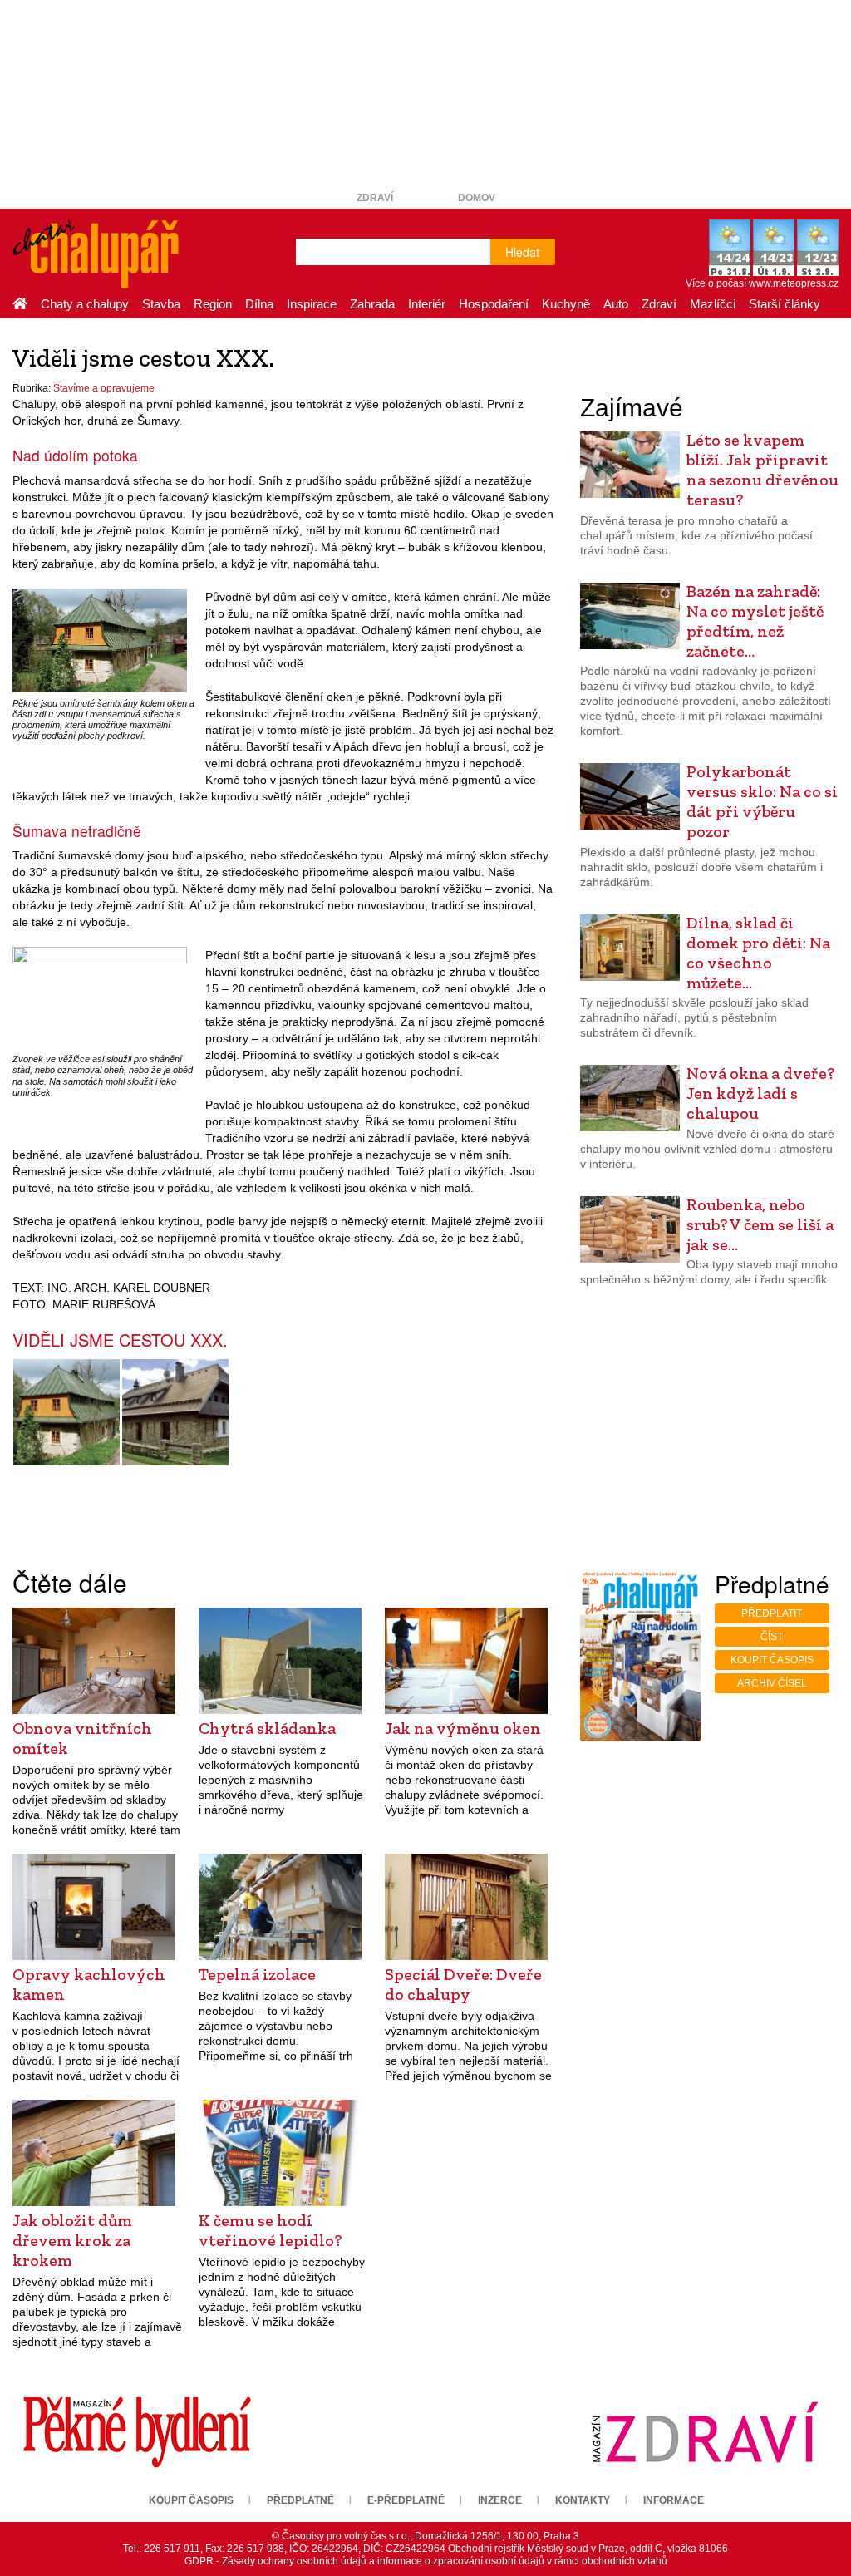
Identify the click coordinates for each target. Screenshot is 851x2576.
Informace (674, 2500)
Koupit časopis (772, 1660)
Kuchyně (566, 304)
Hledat (522, 252)
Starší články (785, 304)
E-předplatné (406, 2500)
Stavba (161, 304)
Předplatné (300, 2500)
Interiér (427, 304)
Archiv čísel (772, 1683)
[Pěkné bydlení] (137, 2431)
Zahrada (372, 304)
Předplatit (772, 1613)
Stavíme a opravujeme (104, 388)
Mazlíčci (713, 304)
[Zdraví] (705, 2431)
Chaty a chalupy (85, 304)
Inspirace (312, 304)
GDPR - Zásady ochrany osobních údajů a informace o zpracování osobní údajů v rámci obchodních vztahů (426, 2561)
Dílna (259, 304)
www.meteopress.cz (794, 283)
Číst (772, 1637)
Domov (477, 198)
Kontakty (583, 2500)
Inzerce (500, 2500)
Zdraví (375, 198)
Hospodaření (494, 304)
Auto (616, 304)
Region (213, 304)
